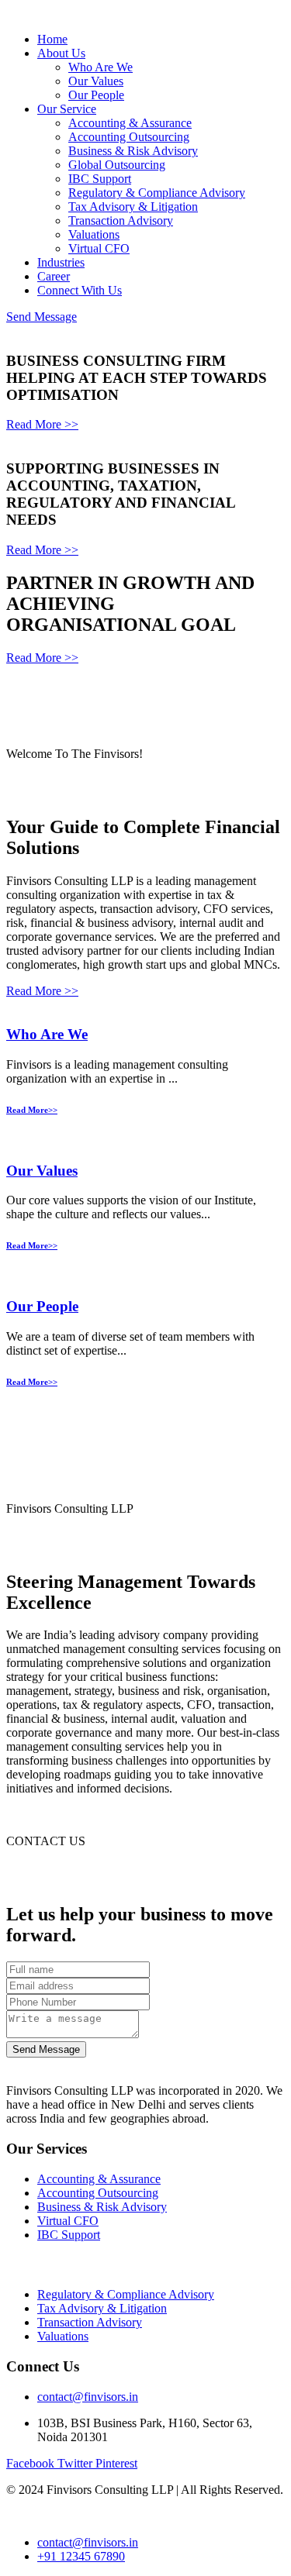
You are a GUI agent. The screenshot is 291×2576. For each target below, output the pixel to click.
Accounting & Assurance (130, 123)
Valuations (94, 234)
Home (52, 39)
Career (54, 276)
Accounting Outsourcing (129, 137)
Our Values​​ (42, 1171)
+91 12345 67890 (81, 2556)
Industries (61, 262)
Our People (96, 95)
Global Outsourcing (117, 165)
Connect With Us (80, 290)
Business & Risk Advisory (133, 151)
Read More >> (42, 424)
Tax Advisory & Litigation (133, 207)
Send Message (42, 317)
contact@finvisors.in (88, 2397)
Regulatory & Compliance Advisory (157, 193)
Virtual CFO (99, 248)
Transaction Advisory (121, 220)
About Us (61, 53)
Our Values (96, 81)
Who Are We (100, 67)
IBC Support (100, 179)
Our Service (67, 109)
